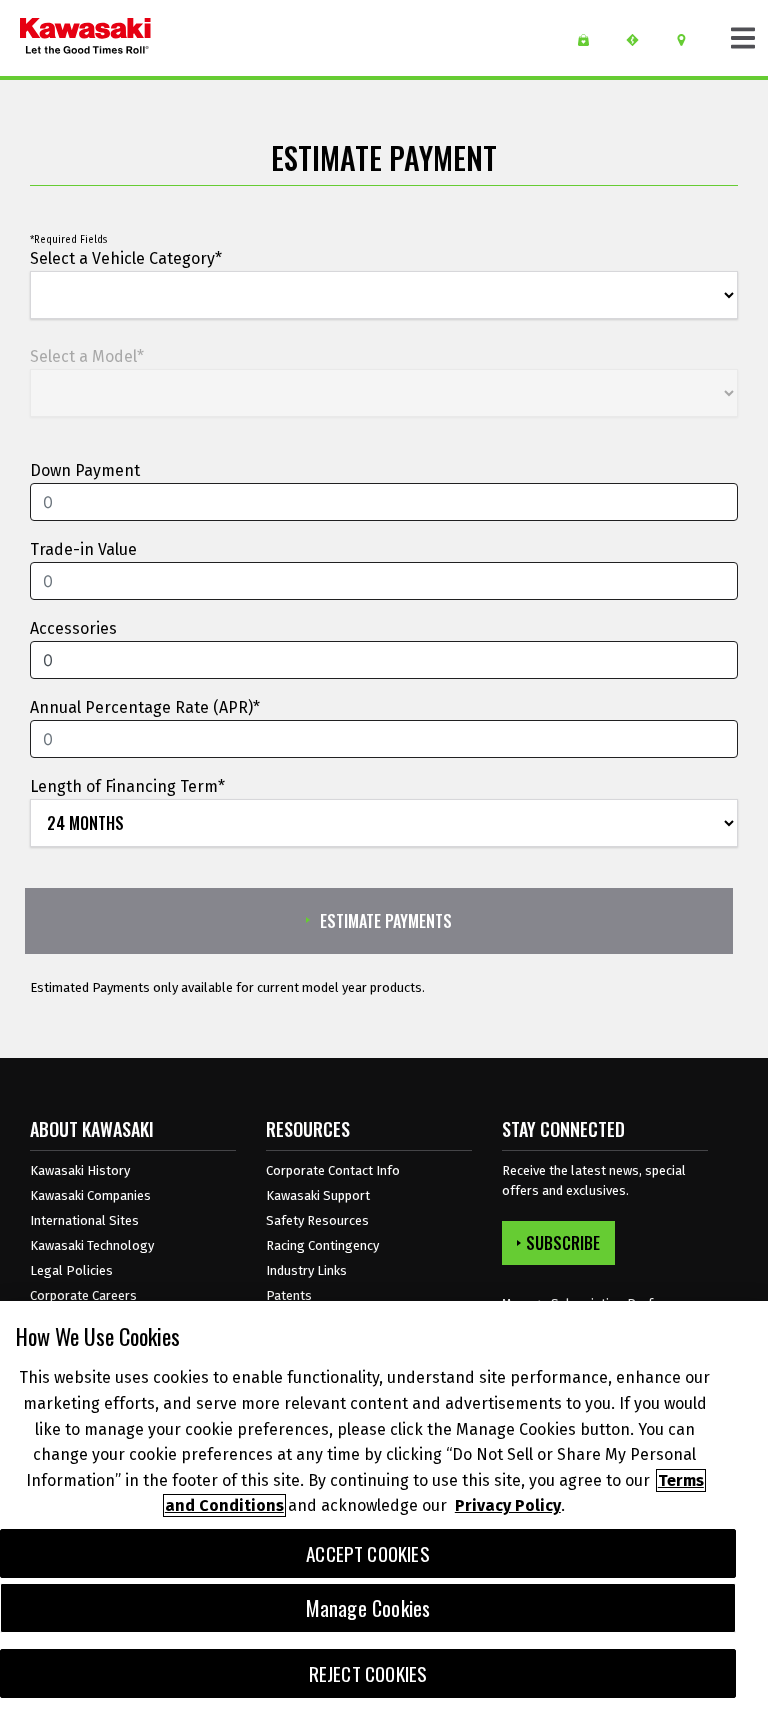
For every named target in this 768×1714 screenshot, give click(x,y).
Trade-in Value (83, 549)
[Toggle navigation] (743, 38)
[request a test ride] (639, 40)
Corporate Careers (83, 1295)
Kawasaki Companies (90, 1195)
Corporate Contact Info (333, 1170)
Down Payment (85, 470)
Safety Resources (317, 1220)
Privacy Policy (508, 1505)
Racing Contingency (322, 1245)
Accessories (73, 628)
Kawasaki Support (318, 1195)
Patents (289, 1295)
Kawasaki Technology (92, 1245)
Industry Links (306, 1270)
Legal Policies (71, 1270)
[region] (384, 1507)
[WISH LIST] (590, 40)
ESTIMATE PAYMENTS (386, 921)
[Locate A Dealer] (688, 40)
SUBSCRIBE (563, 1243)
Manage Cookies (368, 1608)
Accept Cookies (368, 1553)
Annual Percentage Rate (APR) (141, 707)
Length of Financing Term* (127, 786)
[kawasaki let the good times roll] (85, 38)
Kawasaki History (80, 1170)
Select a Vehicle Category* (126, 258)
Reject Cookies (368, 1673)
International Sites (84, 1220)
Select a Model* (87, 356)
